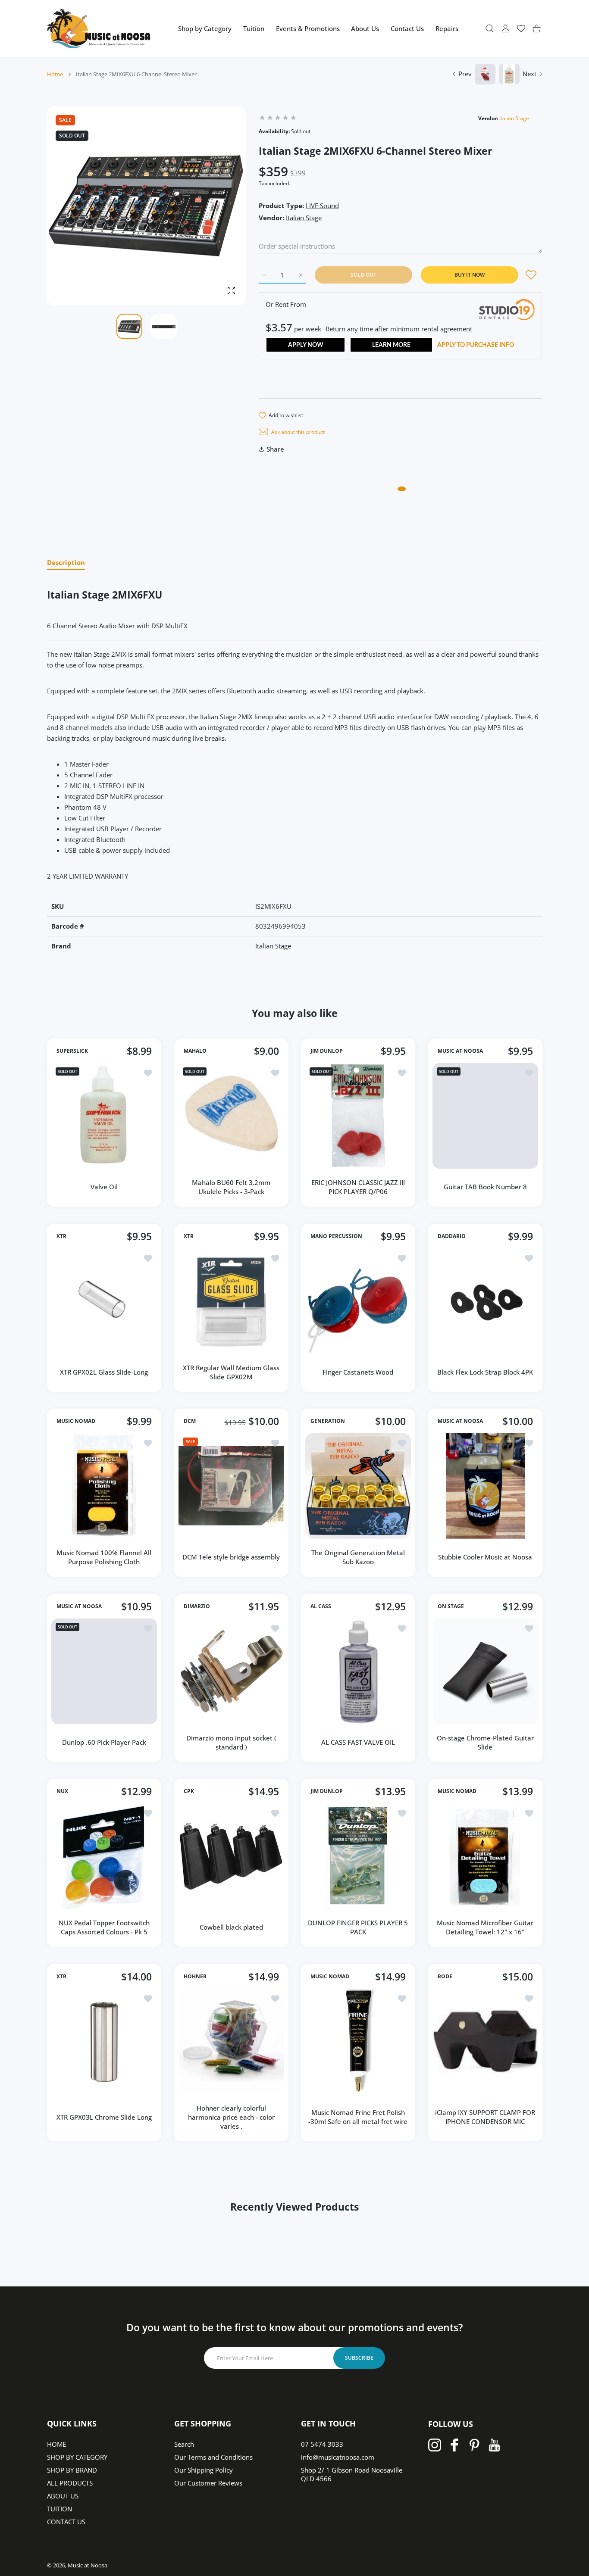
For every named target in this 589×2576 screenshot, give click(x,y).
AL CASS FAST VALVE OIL (358, 1742)
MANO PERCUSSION (336, 1236)
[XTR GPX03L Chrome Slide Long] (104, 2041)
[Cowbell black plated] (231, 1856)
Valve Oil (104, 1187)
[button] (219, 206)
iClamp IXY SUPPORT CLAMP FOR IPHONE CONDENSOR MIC (485, 2117)
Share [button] (275, 449)
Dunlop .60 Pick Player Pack (104, 1742)
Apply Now (306, 345)
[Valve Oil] (104, 1116)
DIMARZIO (197, 1606)
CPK (189, 1792)
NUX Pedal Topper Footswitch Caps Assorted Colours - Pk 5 (104, 1927)
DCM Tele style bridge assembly (231, 1557)
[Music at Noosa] (99, 28)
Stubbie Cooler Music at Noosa (485, 1557)
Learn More (391, 345)
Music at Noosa (88, 2565)
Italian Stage (514, 118)
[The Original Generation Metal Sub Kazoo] (358, 1486)
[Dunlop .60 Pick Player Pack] (104, 1671)
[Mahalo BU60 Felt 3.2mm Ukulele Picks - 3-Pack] (231, 1116)
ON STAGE (451, 1606)
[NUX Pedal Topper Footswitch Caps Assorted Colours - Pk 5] (104, 1856)
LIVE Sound (322, 206)
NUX (62, 1792)
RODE (445, 1977)
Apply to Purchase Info (476, 345)
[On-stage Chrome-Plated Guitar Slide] (485, 1671)
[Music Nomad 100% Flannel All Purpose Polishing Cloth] (104, 1486)
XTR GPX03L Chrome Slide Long (104, 2117)
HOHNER (195, 1977)
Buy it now (470, 275)
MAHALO (195, 1051)
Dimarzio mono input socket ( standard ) (231, 1742)
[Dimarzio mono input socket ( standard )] (231, 1671)
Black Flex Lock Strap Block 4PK (485, 1372)
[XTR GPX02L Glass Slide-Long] (104, 1301)
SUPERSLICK (72, 1051)
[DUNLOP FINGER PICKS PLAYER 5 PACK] (358, 1856)
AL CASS (321, 1606)
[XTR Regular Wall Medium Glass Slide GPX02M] (231, 1301)
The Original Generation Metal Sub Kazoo (358, 1557)
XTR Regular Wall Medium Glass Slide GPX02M (231, 1372)
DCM (190, 1422)
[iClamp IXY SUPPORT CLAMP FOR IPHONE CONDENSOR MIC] (485, 2041)
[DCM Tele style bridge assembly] (231, 1486)
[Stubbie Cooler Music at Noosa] (485, 1486)
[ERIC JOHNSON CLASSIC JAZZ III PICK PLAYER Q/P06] (358, 1116)
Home (55, 74)
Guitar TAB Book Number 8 (485, 1187)
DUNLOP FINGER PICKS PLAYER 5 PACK (358, 1927)
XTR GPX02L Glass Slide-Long (104, 1372)
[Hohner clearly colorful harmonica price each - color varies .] (231, 2041)
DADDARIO (452, 1236)
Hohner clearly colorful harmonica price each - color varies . (231, 2117)
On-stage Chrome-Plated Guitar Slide (485, 1742)
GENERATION (328, 1422)
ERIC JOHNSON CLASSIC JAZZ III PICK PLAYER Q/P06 (358, 1187)
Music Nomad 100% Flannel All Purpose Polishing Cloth (104, 1557)
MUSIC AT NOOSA (460, 1051)
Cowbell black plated (231, 1927)
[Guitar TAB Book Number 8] (485, 1116)
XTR (61, 1236)
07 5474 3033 (322, 2444)
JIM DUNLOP (327, 1051)
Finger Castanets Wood (358, 1372)
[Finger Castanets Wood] (358, 1301)
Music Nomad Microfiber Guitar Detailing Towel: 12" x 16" (485, 1927)
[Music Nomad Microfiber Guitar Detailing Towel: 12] (485, 1856)
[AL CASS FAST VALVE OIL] (358, 1671)
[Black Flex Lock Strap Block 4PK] (485, 1301)
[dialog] (490, 28)
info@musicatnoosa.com (338, 2457)
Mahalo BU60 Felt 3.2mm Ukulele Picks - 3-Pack (231, 1187)
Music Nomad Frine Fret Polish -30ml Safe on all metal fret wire (358, 2117)
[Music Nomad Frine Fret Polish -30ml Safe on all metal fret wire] (358, 2041)
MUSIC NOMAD (76, 1422)
